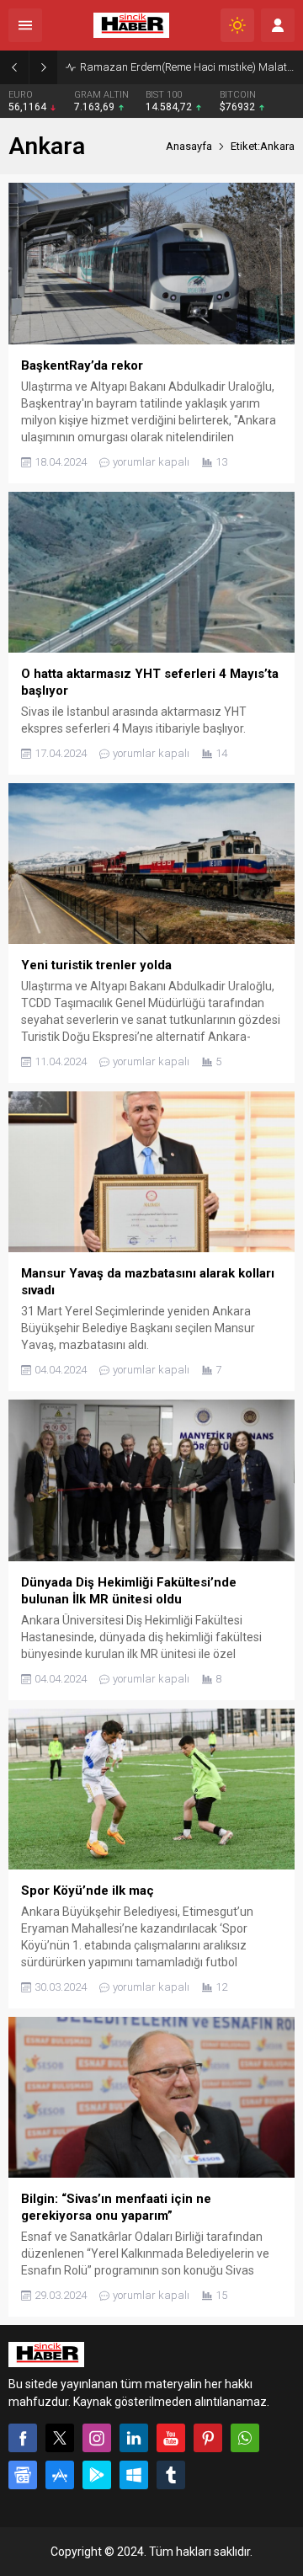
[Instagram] (97, 2438)
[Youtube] (171, 2438)
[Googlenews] (23, 2475)
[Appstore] (60, 2475)
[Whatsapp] (245, 2438)
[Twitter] (60, 2438)
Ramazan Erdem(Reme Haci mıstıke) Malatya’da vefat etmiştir (187, 67)
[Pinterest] (208, 2438)
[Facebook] (23, 2438)
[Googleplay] (97, 2475)
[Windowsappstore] (134, 2475)
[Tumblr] (171, 2475)
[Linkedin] (134, 2438)
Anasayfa (189, 146)
